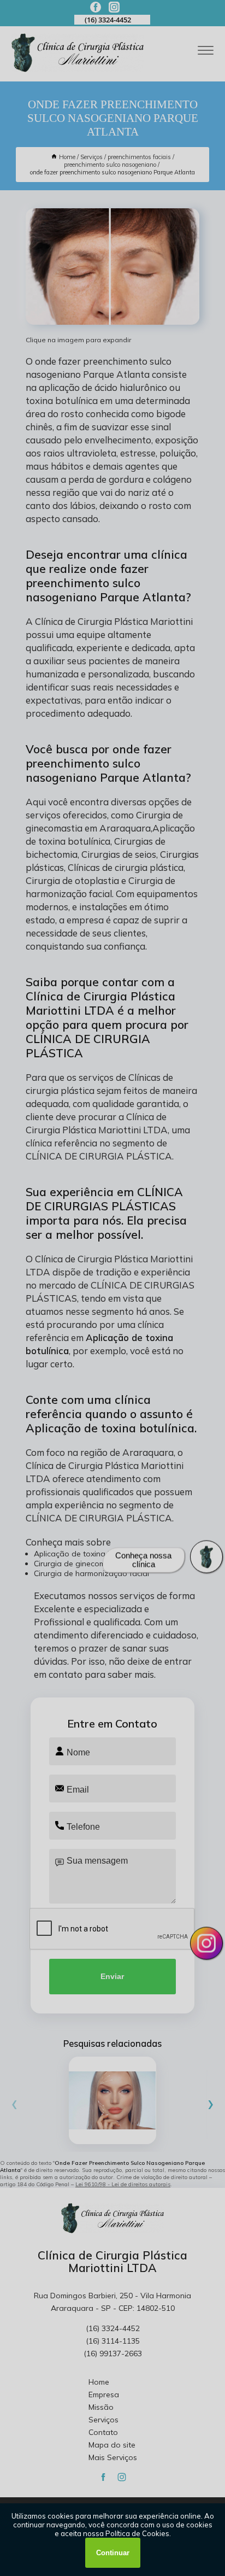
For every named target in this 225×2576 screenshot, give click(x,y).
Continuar (113, 2553)
